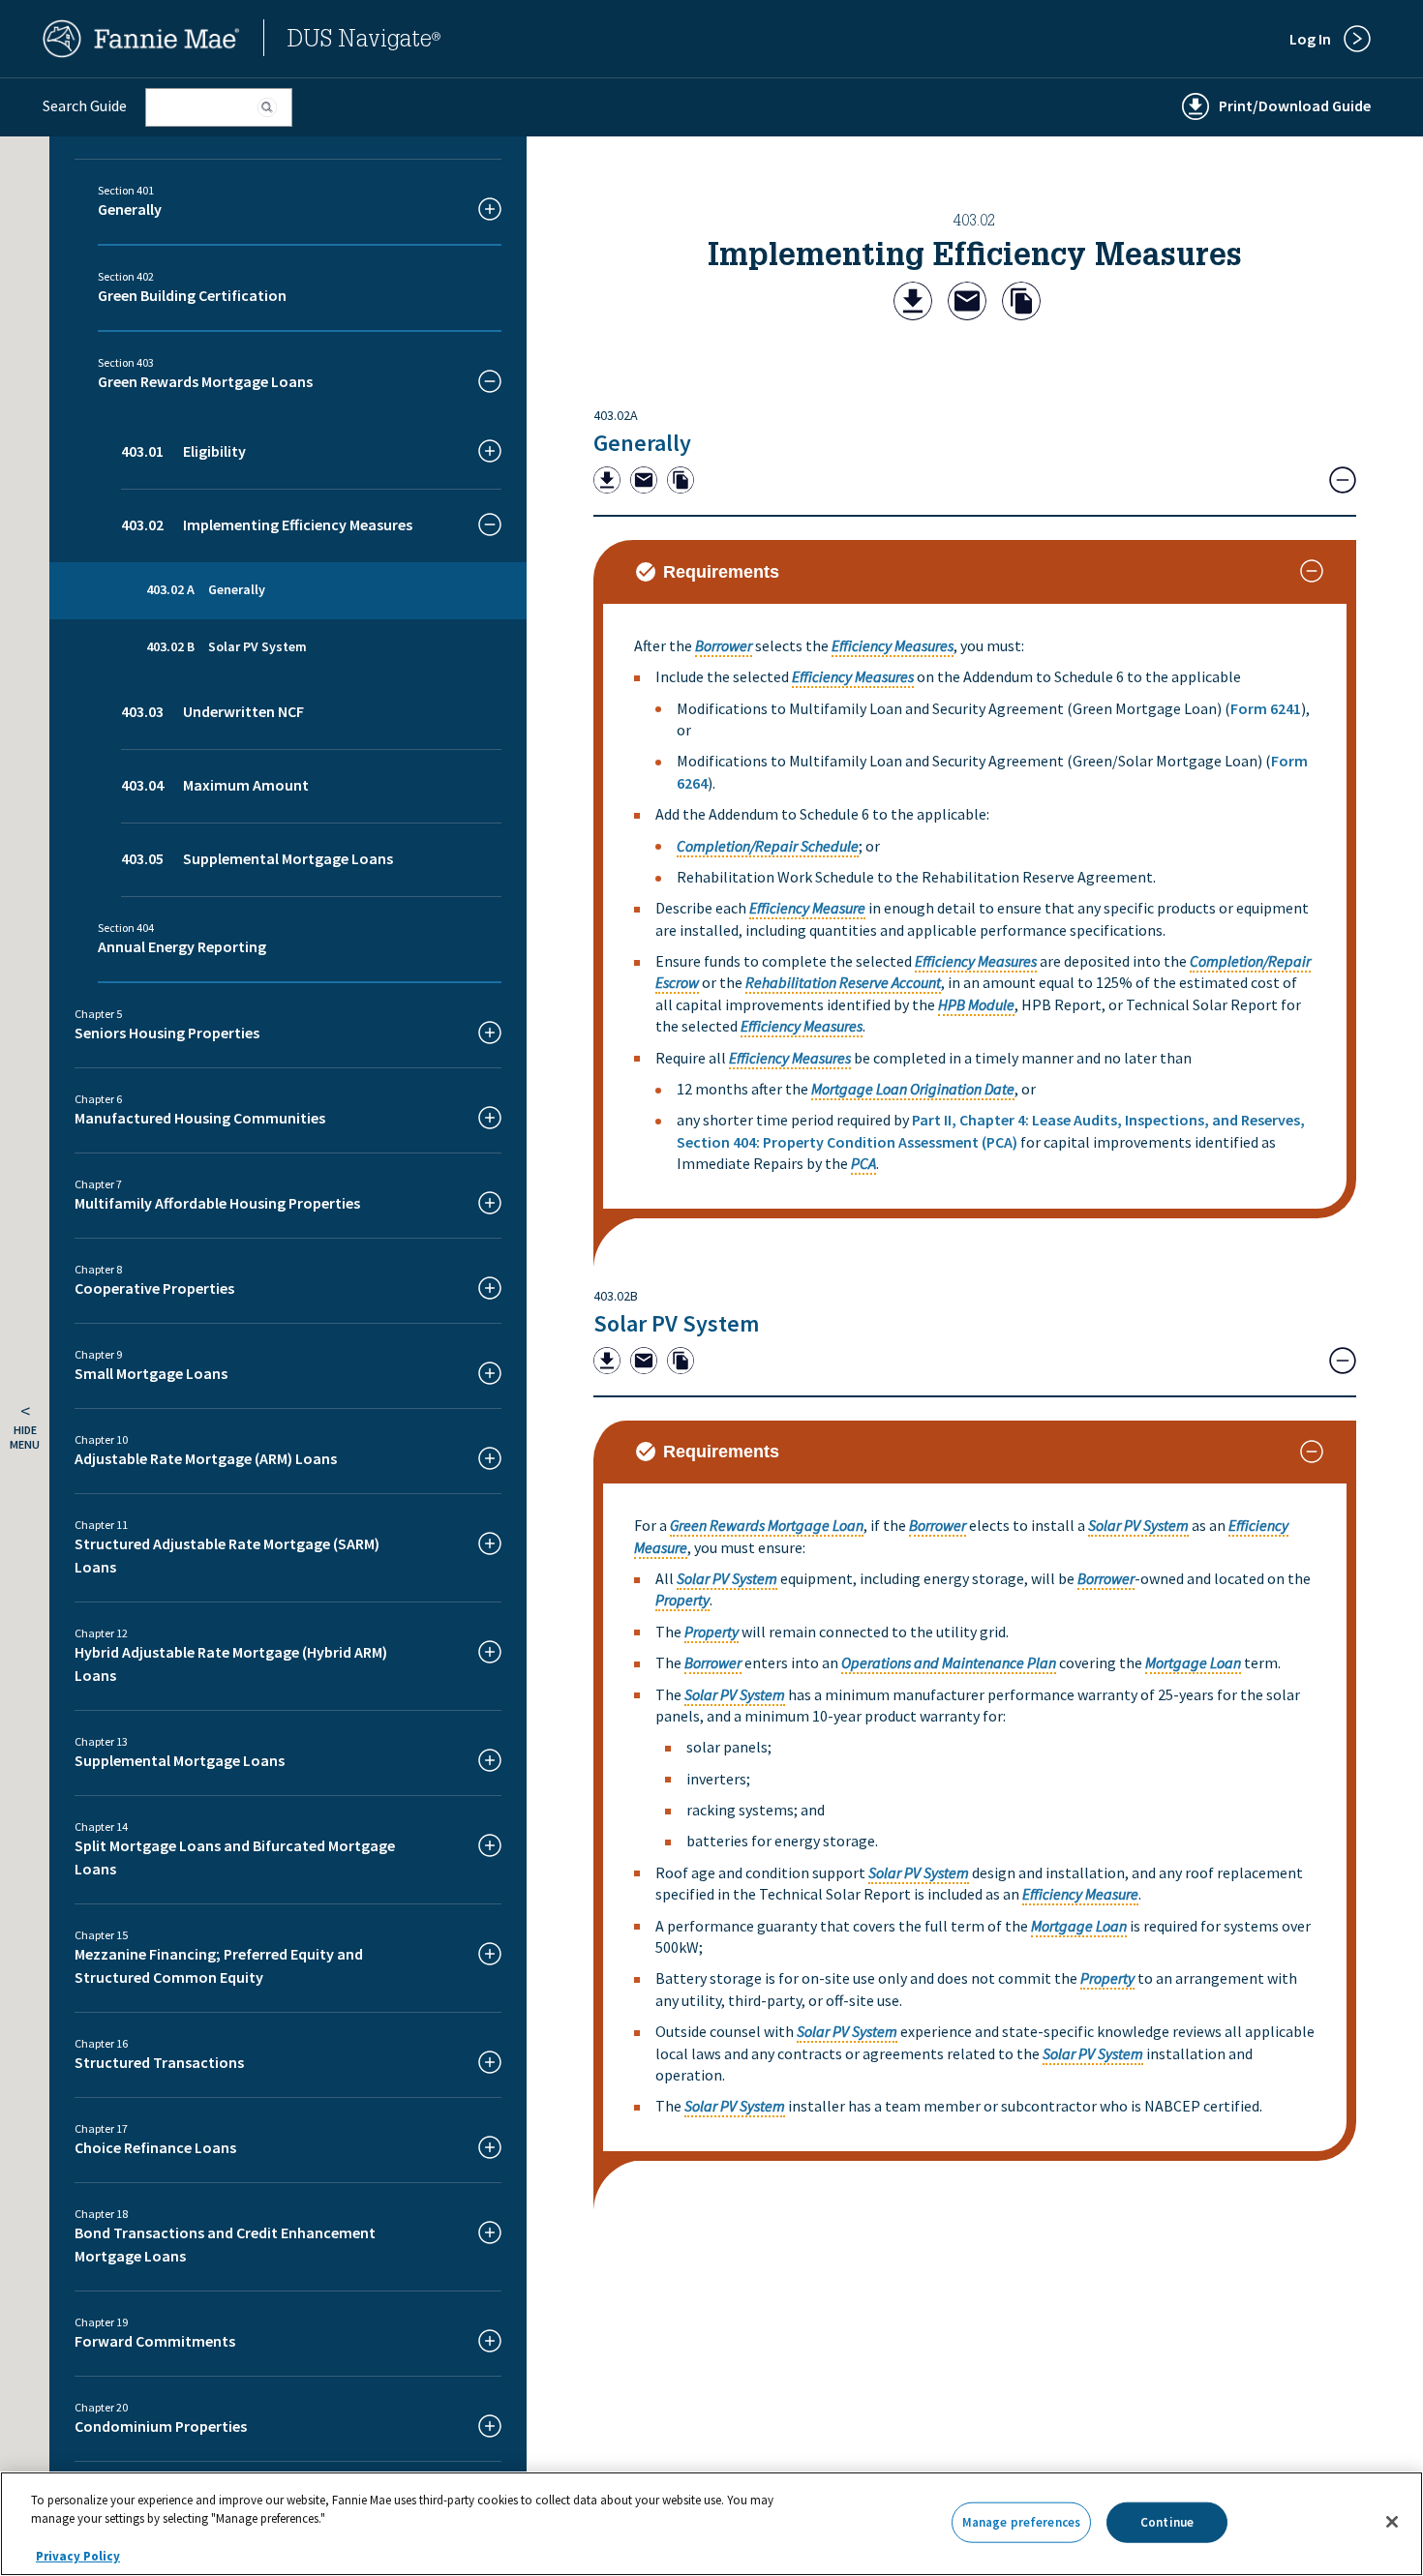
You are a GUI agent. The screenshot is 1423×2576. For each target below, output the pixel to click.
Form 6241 (1266, 708)
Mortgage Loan (1193, 1662)
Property (682, 1600)
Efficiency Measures (893, 645)
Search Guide (85, 105)
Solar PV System (676, 1323)
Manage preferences (1021, 2522)
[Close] (1392, 2522)
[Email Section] (967, 303)
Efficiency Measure (807, 908)
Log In (1310, 39)
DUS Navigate (364, 42)
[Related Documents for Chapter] (1021, 303)
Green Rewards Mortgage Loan (767, 1525)
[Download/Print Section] (913, 303)
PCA (863, 1163)
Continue (1167, 2522)
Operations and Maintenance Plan (949, 1662)
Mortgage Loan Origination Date (913, 1089)
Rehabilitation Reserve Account (843, 982)
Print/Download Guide (1295, 105)
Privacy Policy (78, 2556)
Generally (642, 443)
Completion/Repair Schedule (768, 846)
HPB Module (976, 1004)
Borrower (724, 645)
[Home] (141, 52)
